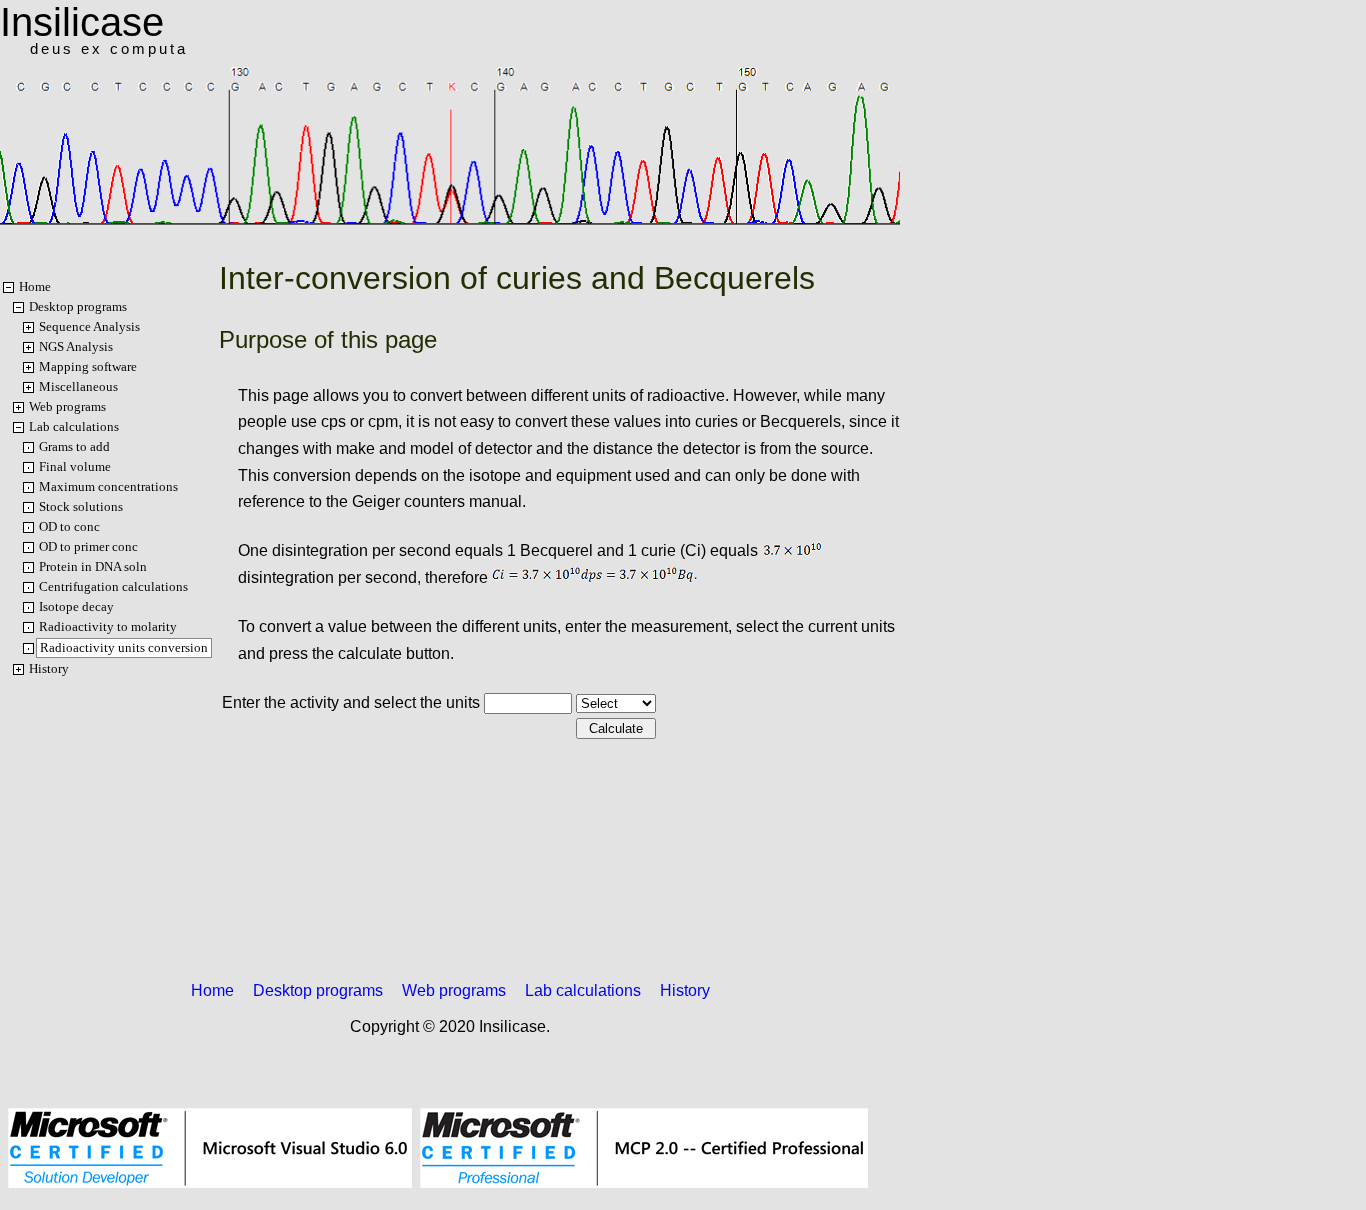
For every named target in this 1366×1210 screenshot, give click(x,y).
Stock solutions (81, 506)
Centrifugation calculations (113, 586)
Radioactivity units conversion (124, 647)
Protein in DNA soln (93, 566)
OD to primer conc (88, 546)
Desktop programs (78, 306)
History (49, 668)
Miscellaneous (78, 386)
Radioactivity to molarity (108, 626)
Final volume (75, 466)
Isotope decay (76, 606)
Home (35, 286)
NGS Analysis (76, 346)
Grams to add (74, 446)
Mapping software (88, 366)
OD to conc (69, 526)
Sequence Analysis (89, 326)
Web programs (67, 406)
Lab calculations (74, 426)
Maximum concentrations (108, 486)
